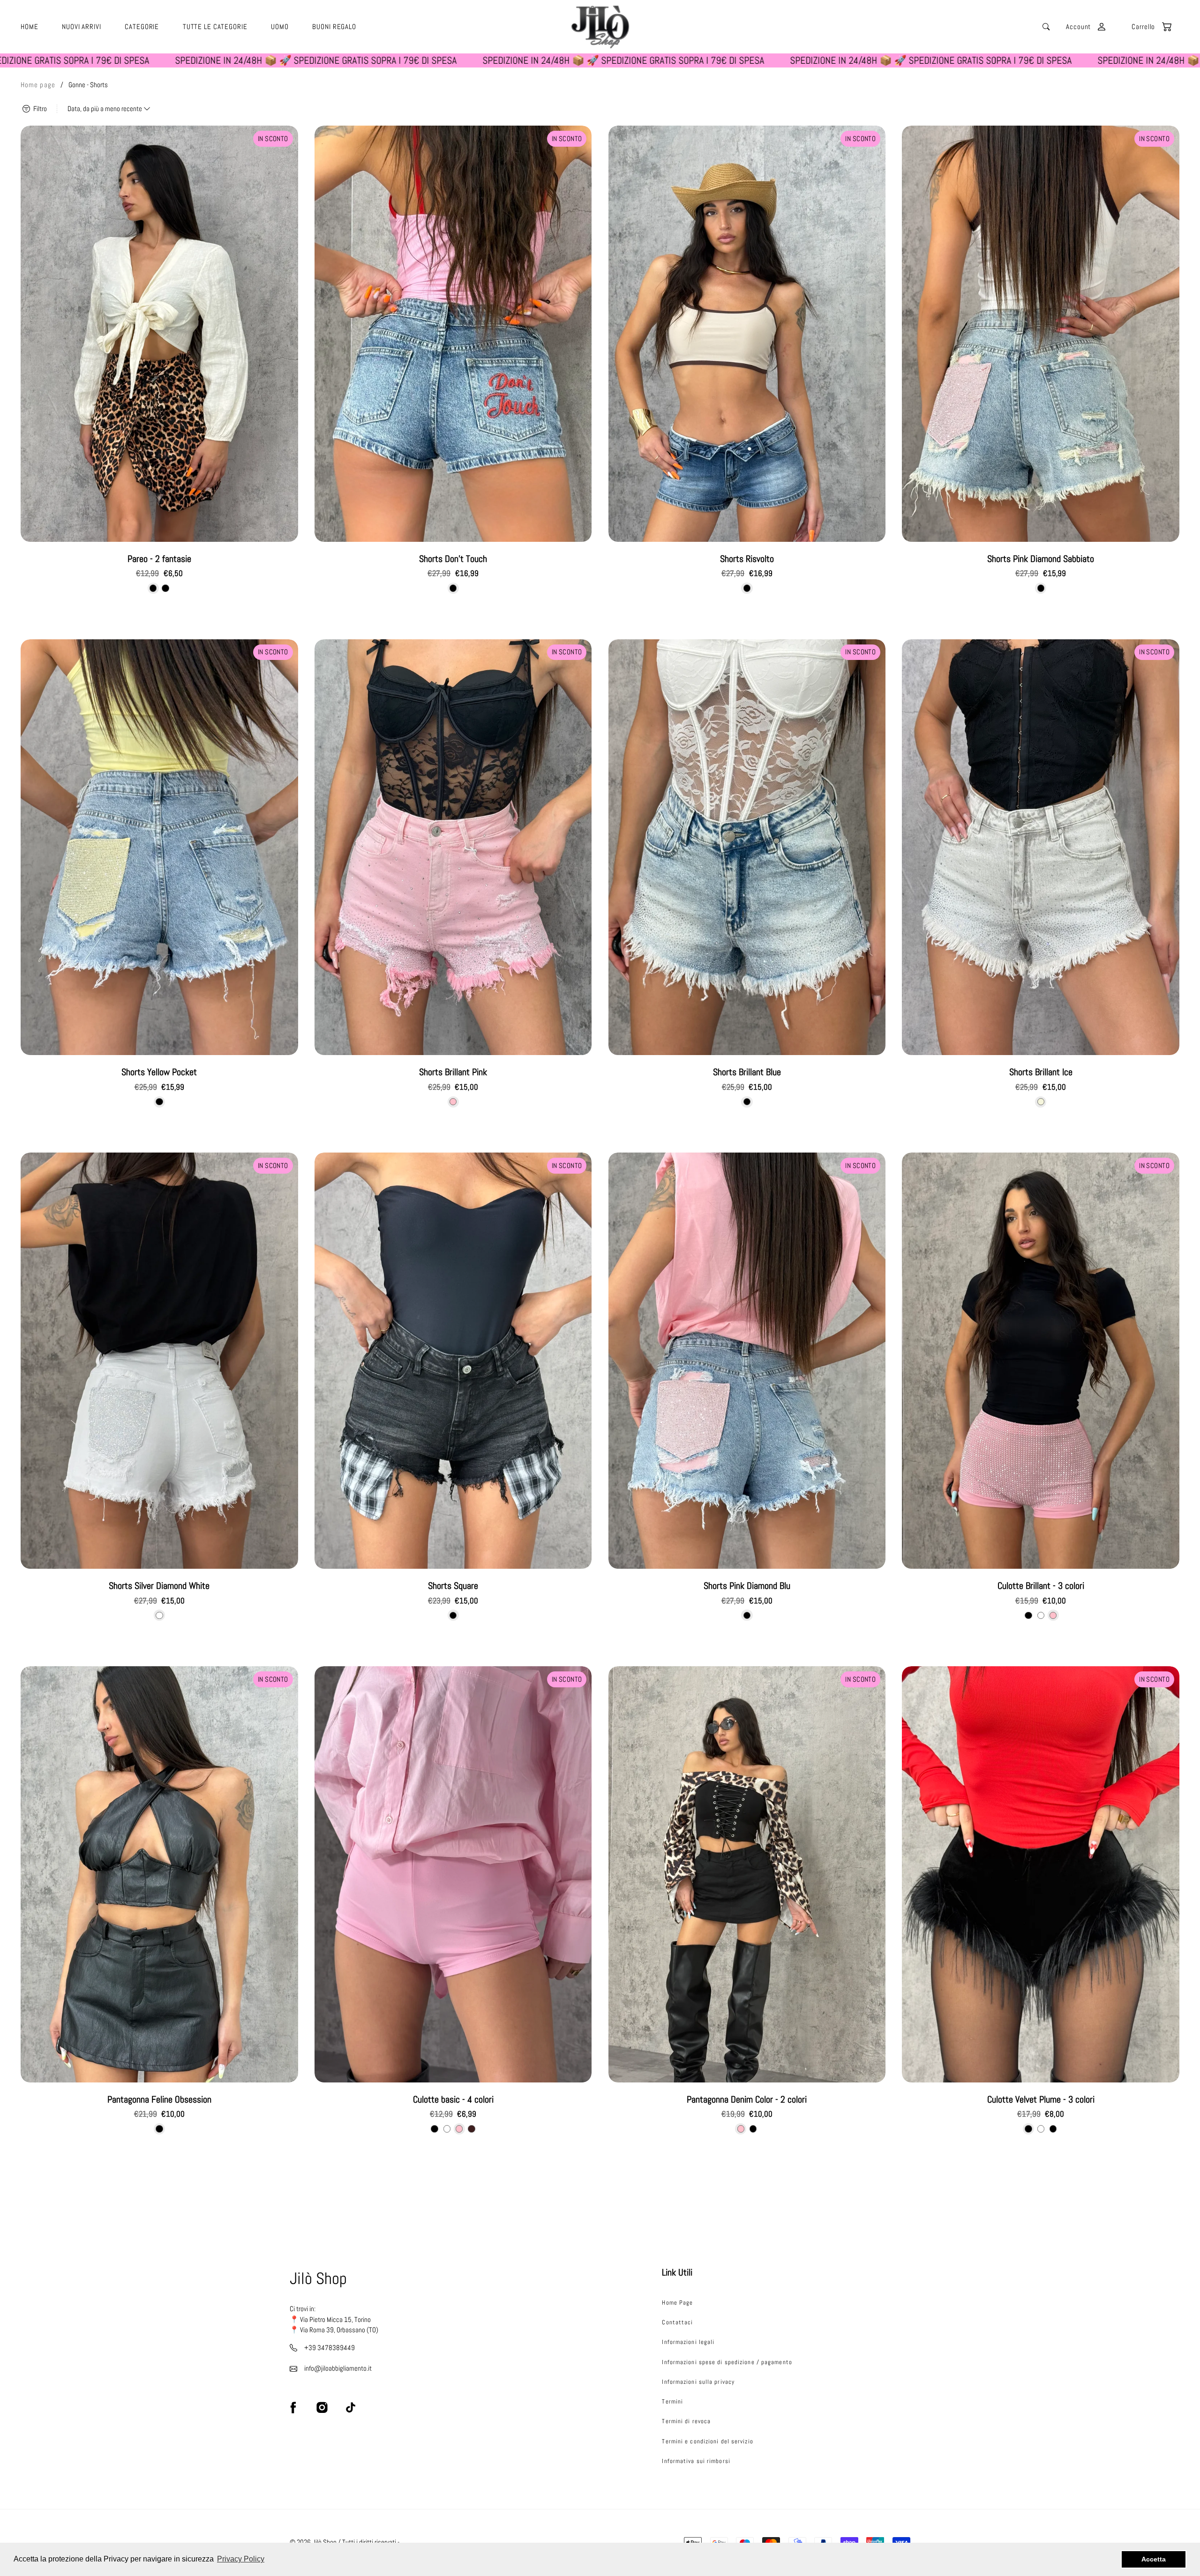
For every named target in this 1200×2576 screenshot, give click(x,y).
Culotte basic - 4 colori (453, 2100)
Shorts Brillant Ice (1041, 1072)
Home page (38, 85)
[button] (1147, 27)
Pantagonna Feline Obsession (159, 2100)
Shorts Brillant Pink (453, 1072)
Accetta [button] (1154, 2559)
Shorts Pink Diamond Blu (747, 1586)
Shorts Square (453, 1586)
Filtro (39, 109)
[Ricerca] (1046, 27)
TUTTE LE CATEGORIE (215, 27)
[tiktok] (351, 2407)
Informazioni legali (688, 2342)
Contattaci (677, 2322)
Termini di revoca (686, 2421)
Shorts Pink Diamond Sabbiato (1041, 559)
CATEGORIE (142, 27)
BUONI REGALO (334, 27)
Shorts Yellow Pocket (159, 1072)
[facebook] (293, 2407)
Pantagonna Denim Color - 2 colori (747, 2100)
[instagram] (322, 2407)
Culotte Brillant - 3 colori (1041, 1586)
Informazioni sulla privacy (698, 2382)
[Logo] (600, 27)
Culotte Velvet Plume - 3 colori (1041, 2100)
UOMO (280, 27)
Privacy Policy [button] (241, 2559)
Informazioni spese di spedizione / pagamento (727, 2362)
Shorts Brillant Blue (747, 1072)
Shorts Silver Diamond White (159, 1586)
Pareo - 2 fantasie (159, 559)
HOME (30, 27)
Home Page (677, 2303)
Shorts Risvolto (747, 559)
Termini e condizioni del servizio (707, 2441)
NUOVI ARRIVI (82, 27)
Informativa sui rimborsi (696, 2461)
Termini (672, 2401)
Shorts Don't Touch (453, 559)
